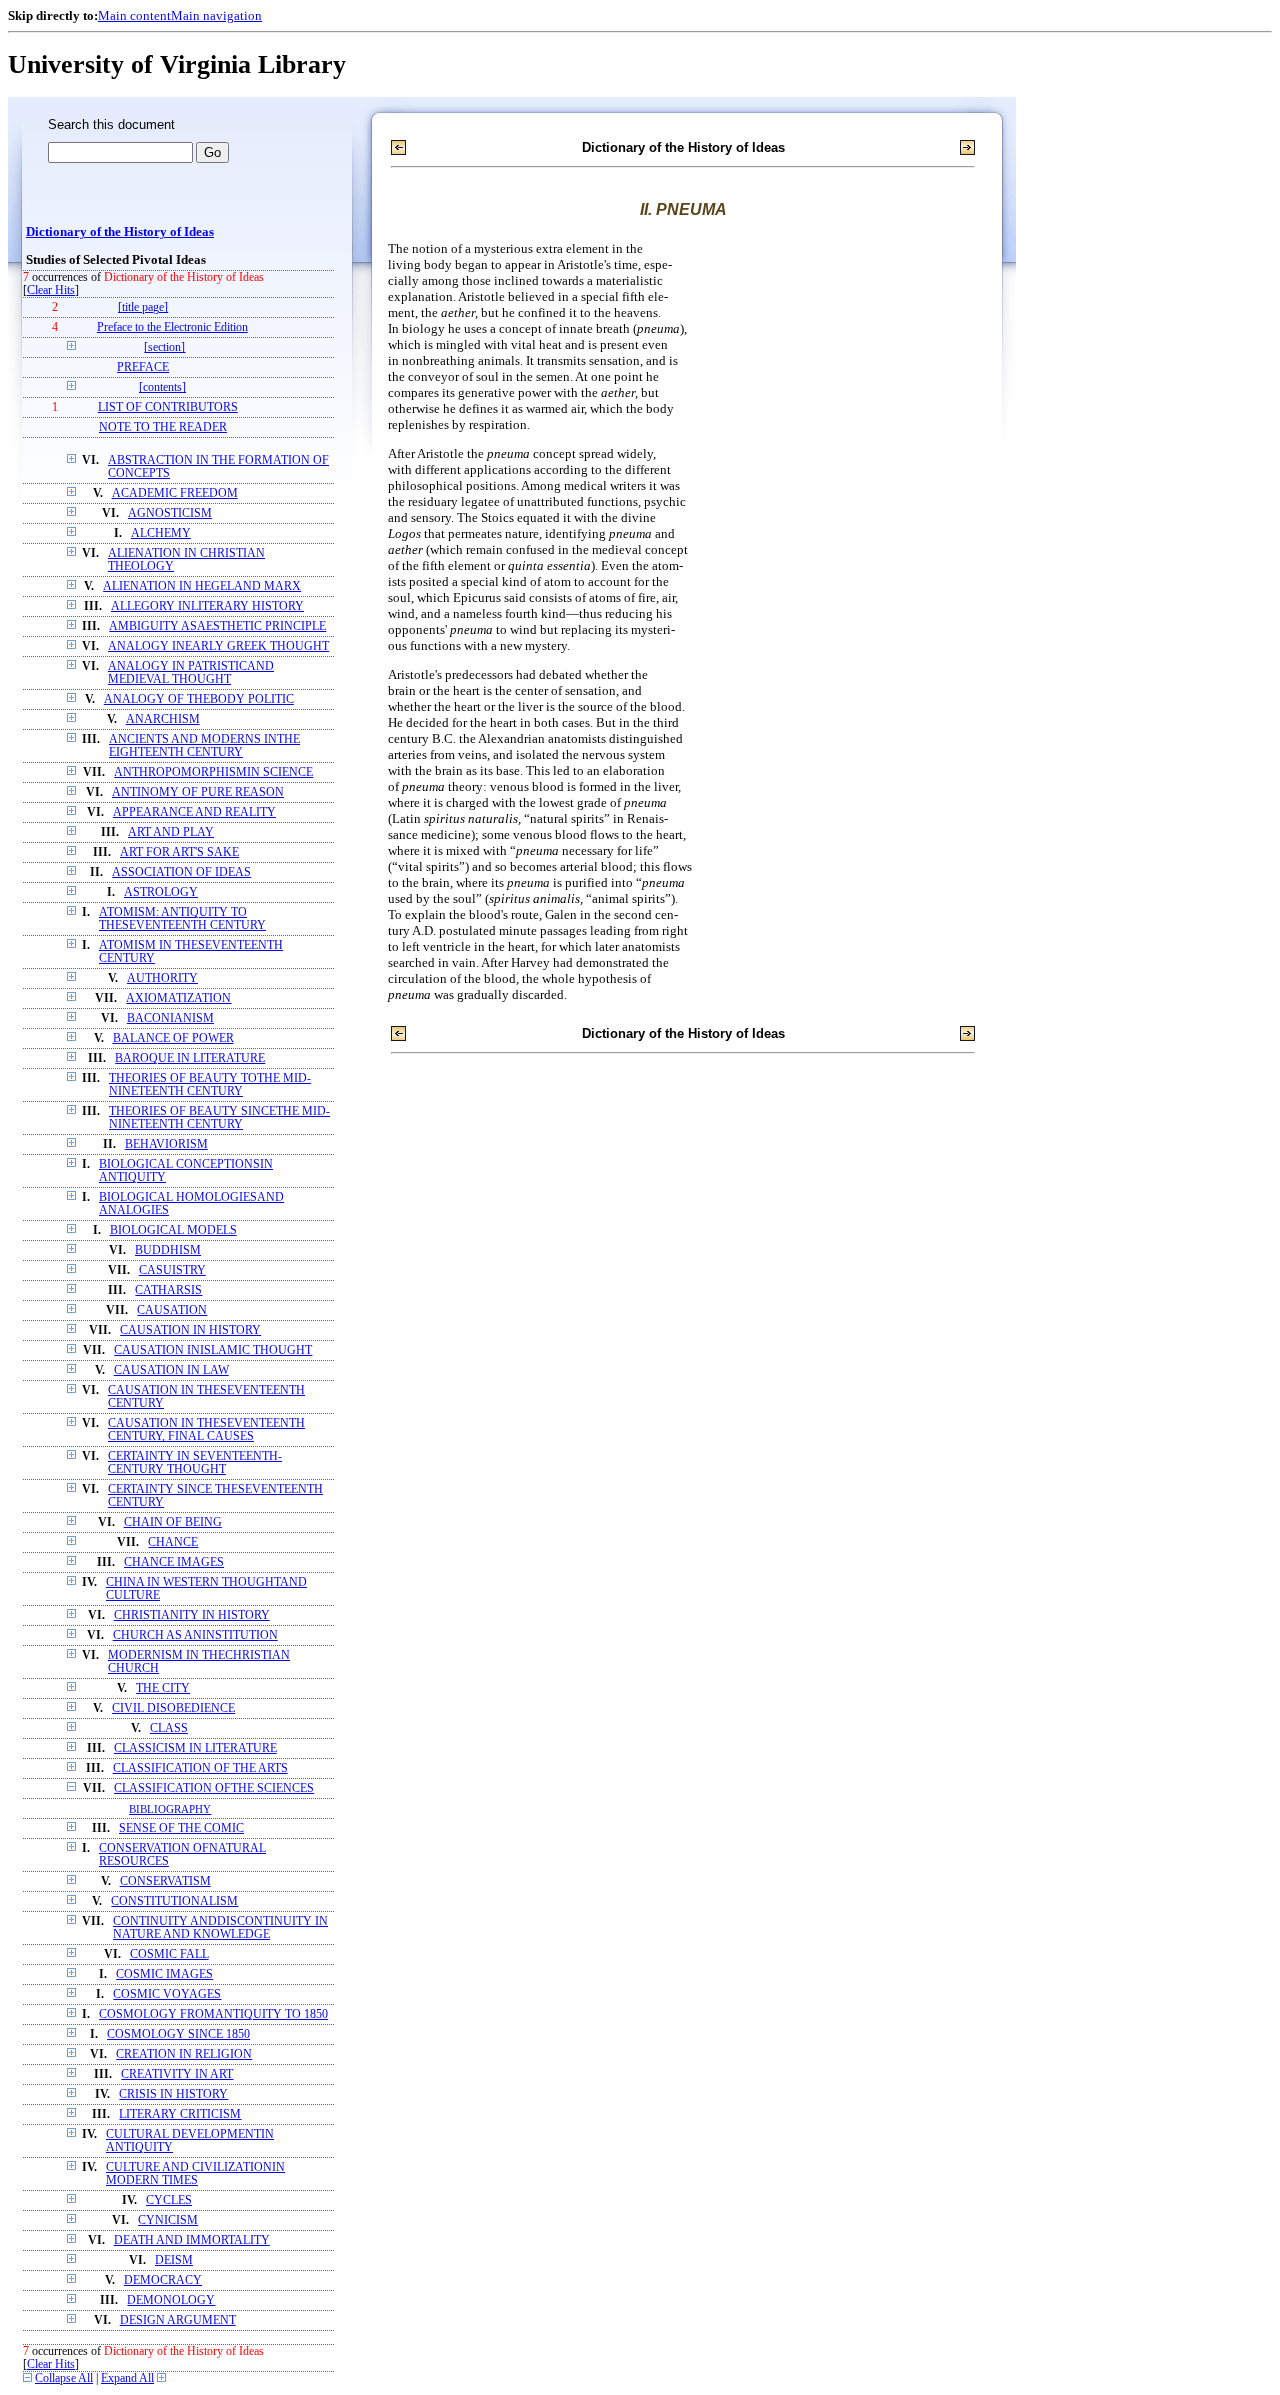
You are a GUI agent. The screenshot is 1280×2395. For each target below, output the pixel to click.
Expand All (127, 2378)
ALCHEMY (161, 533)
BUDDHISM (168, 1250)
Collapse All (64, 2378)
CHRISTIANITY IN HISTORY (192, 1615)
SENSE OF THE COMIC (181, 1828)
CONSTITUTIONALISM (174, 1901)
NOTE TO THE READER (163, 427)
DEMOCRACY (163, 2280)
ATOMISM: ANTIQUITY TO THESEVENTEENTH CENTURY (182, 919)
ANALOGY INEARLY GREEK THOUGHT (218, 646)
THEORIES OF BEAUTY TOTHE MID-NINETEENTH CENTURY (210, 1085)
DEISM (174, 2260)
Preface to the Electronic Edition (172, 327)
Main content (134, 15)
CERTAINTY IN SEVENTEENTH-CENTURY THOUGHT (195, 1463)
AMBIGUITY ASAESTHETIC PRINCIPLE (217, 626)
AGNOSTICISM (170, 513)
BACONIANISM (170, 1018)
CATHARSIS (168, 1290)
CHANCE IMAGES (174, 1562)
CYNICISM (168, 2220)
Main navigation (216, 15)
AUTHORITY (162, 978)
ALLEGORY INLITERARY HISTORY (207, 606)
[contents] (162, 387)
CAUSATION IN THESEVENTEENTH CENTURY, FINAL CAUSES (206, 1430)
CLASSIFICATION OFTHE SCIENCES (214, 1788)
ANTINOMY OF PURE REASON (198, 792)
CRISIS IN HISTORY (173, 2094)
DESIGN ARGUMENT (178, 2320)
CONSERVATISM (165, 1881)
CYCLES (169, 2200)
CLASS (169, 1728)
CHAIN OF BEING (173, 1522)
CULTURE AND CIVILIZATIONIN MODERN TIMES (195, 2174)
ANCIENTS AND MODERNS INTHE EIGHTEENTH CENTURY (204, 746)
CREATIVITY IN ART (177, 2074)
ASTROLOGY (161, 892)
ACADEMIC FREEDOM (175, 493)
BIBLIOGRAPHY (170, 1809)
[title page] (143, 307)
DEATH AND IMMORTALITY (192, 2240)
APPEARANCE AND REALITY (194, 812)
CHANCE (173, 1542)
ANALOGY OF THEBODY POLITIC (199, 699)
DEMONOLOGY (171, 2300)
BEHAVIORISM (166, 1144)
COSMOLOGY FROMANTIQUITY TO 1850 (213, 2014)
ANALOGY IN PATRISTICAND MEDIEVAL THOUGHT (191, 673)
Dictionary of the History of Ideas (120, 232)
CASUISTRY (172, 1270)
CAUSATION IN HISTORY (190, 1330)
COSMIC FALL (169, 1954)
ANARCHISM (163, 719)
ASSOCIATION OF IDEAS (181, 872)
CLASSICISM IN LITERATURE (195, 1748)
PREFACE (143, 367)
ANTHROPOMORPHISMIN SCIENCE (213, 772)
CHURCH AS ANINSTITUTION (195, 1635)
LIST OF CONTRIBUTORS (168, 407)
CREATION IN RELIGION (184, 2054)
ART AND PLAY (171, 832)
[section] (164, 347)
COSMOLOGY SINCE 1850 (178, 2034)
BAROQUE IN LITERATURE (190, 1058)
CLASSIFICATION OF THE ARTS (200, 1768)
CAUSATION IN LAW (171, 1370)
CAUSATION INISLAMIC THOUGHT (213, 1350)
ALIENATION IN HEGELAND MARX (202, 586)
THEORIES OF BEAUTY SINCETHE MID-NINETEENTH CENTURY (219, 1118)
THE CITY (163, 1688)
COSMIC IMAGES (164, 1974)
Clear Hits (51, 290)
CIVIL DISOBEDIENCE (173, 1708)
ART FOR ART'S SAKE (179, 852)
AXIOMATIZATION (178, 998)
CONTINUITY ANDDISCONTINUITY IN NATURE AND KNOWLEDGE (220, 1928)
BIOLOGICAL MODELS (173, 1230)
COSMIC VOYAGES (167, 1994)
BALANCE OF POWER (173, 1038)
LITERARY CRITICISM (180, 2114)
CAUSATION (172, 1310)
